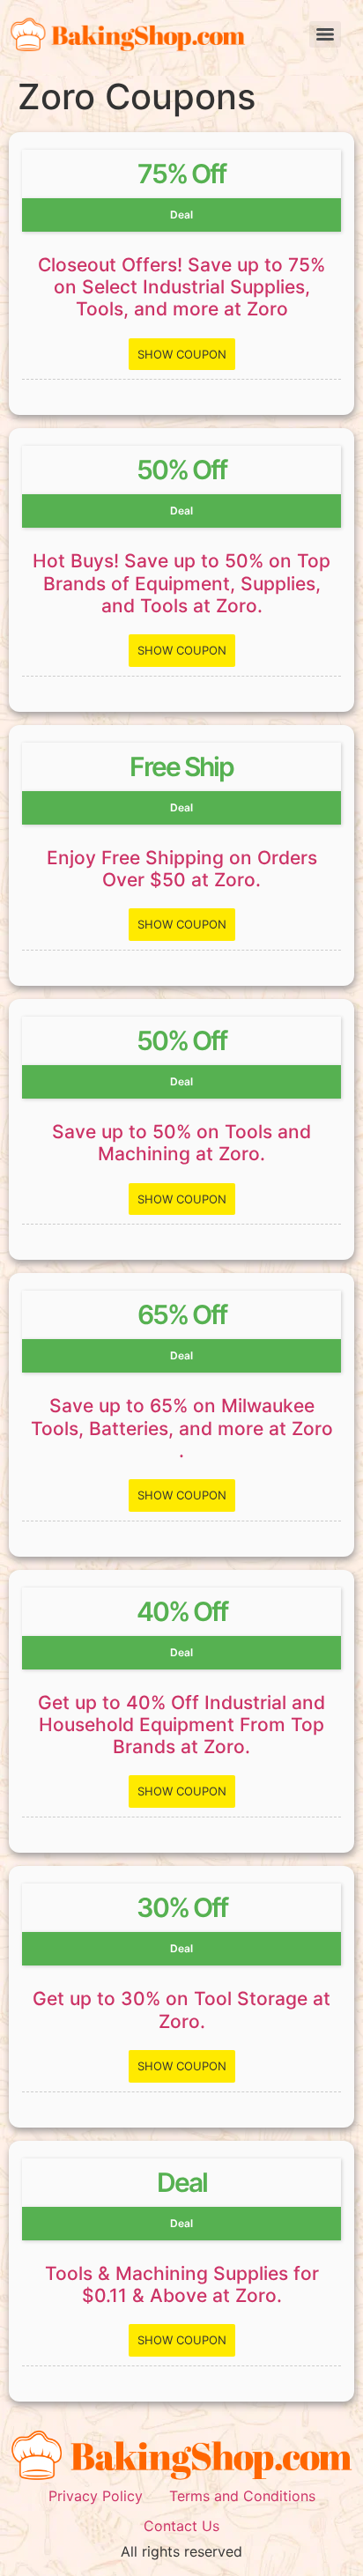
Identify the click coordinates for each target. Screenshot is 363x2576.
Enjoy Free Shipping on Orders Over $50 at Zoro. (182, 869)
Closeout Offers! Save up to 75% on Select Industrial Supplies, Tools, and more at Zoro (181, 287)
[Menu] (325, 34)
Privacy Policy (96, 2496)
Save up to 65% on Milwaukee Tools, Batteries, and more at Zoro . (182, 1428)
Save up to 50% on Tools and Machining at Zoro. (181, 1143)
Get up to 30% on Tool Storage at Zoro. (181, 2010)
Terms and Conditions (242, 2496)
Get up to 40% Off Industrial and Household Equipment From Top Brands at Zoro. (181, 1725)
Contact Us (181, 2526)
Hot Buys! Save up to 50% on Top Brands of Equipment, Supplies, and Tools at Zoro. (181, 583)
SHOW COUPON (182, 354)
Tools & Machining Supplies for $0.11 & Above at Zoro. (182, 2284)
